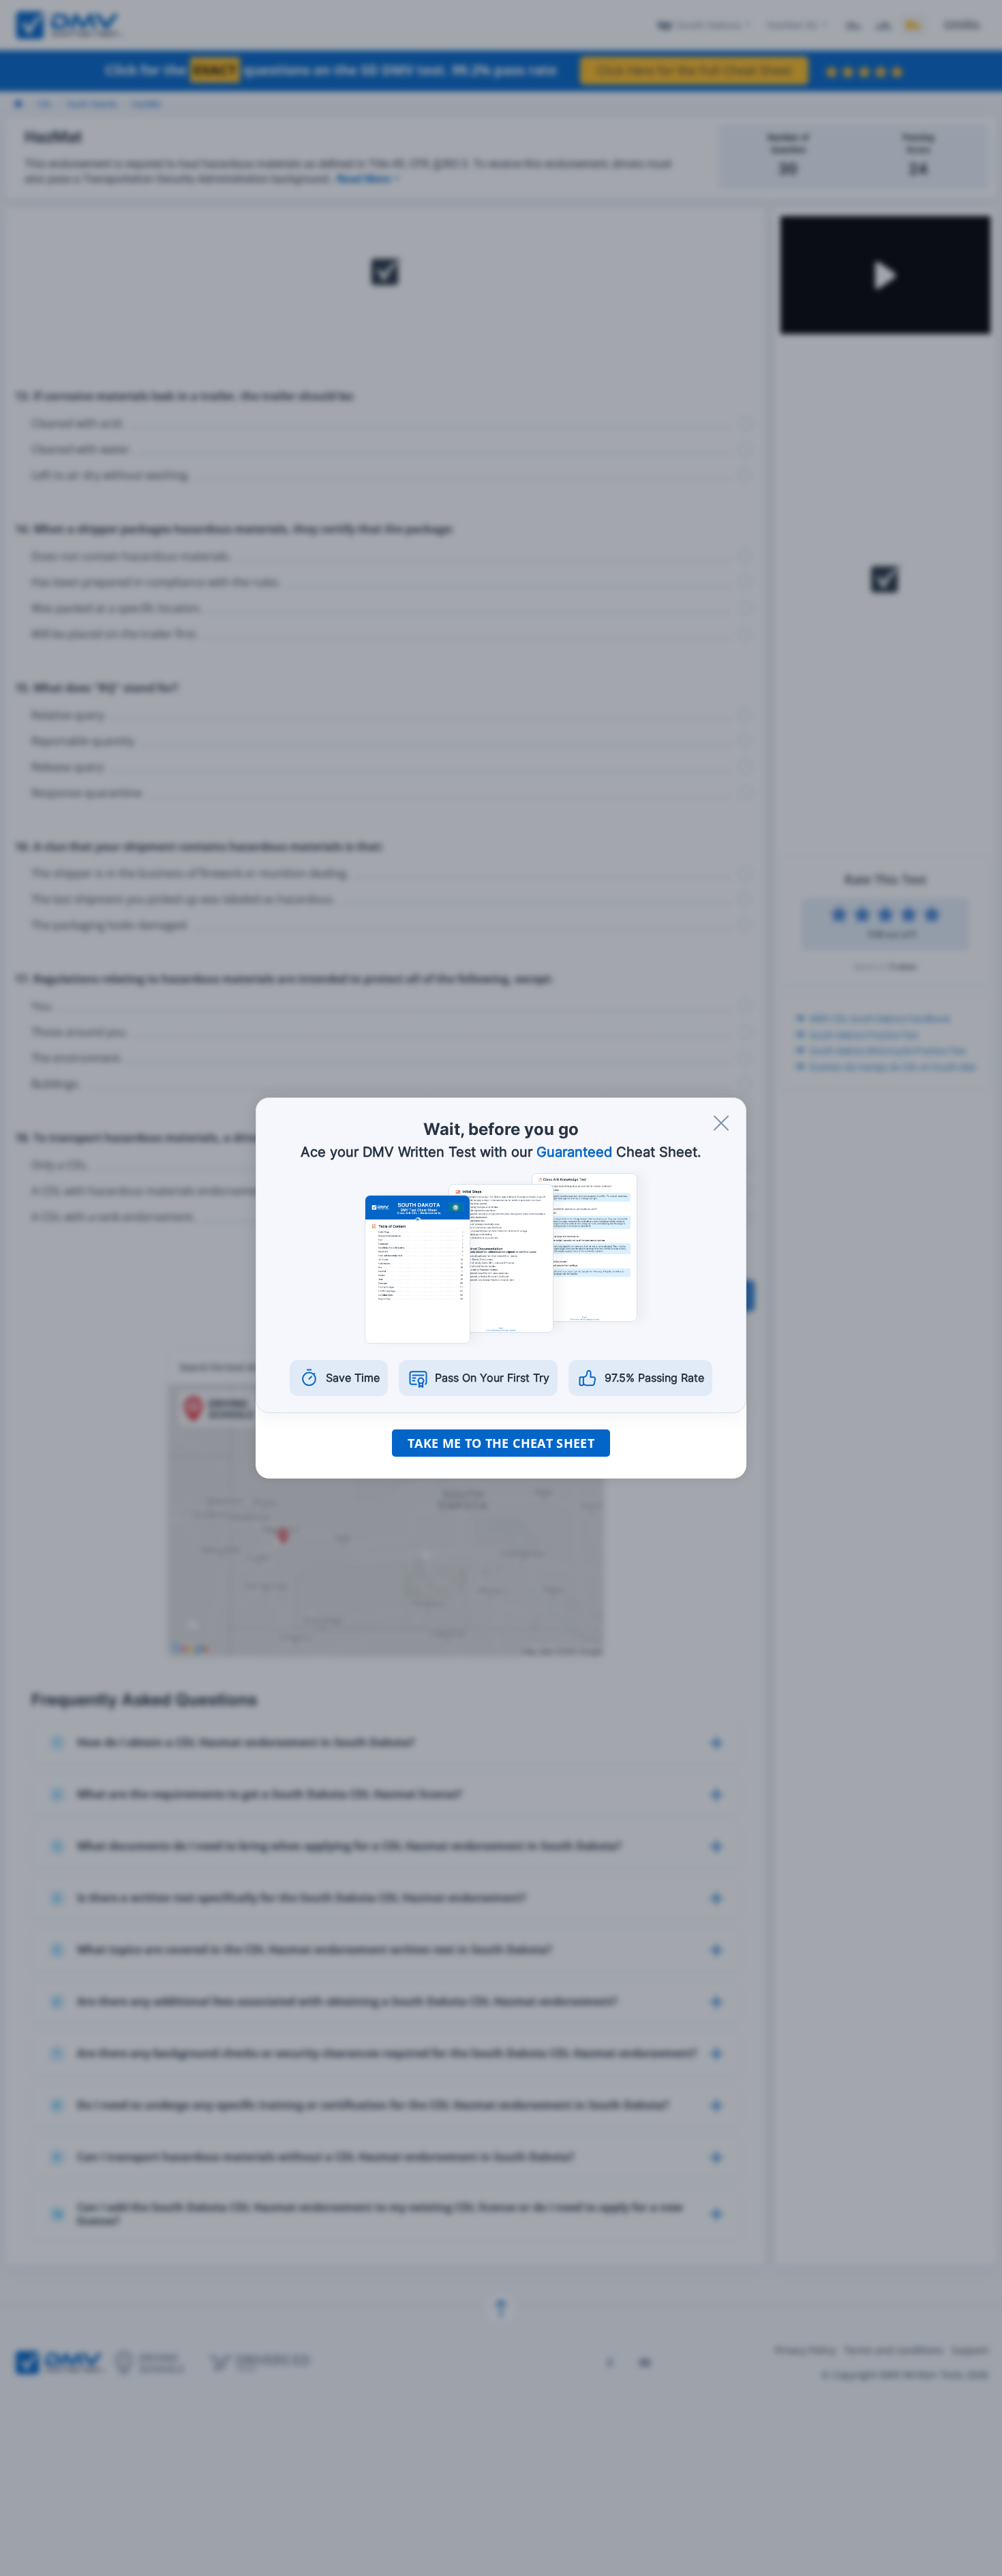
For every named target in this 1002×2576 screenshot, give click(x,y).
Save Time (353, 1378)
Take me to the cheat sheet (501, 1443)
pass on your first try (492, 1378)
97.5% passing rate (654, 1378)
